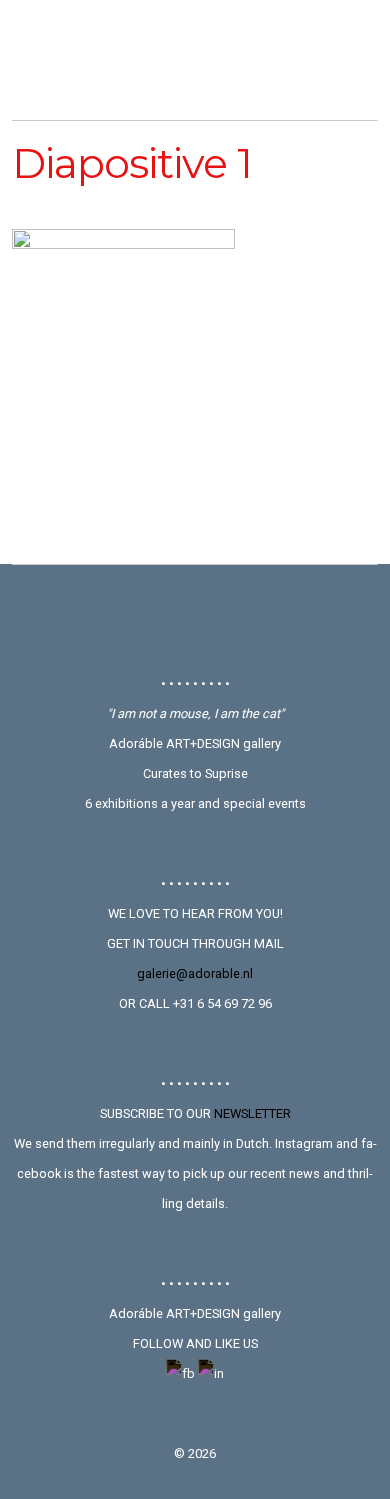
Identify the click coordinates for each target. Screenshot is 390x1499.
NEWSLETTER (252, 1113)
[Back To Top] (195, 619)
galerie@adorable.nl (195, 973)
